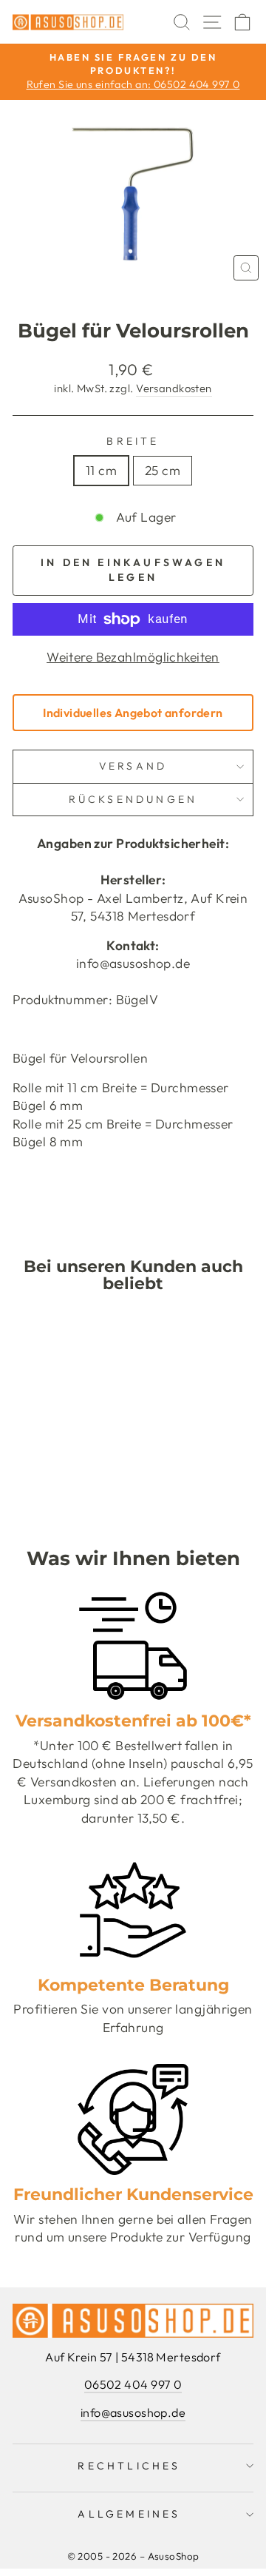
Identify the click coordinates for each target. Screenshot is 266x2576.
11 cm (101, 471)
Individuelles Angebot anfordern (133, 713)
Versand (133, 766)
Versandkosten (174, 388)
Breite (133, 441)
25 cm (163, 471)
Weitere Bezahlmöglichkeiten (133, 657)
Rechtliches (129, 2466)
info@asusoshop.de (133, 2412)
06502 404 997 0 (133, 2384)
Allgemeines (129, 2514)
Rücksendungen (133, 799)
